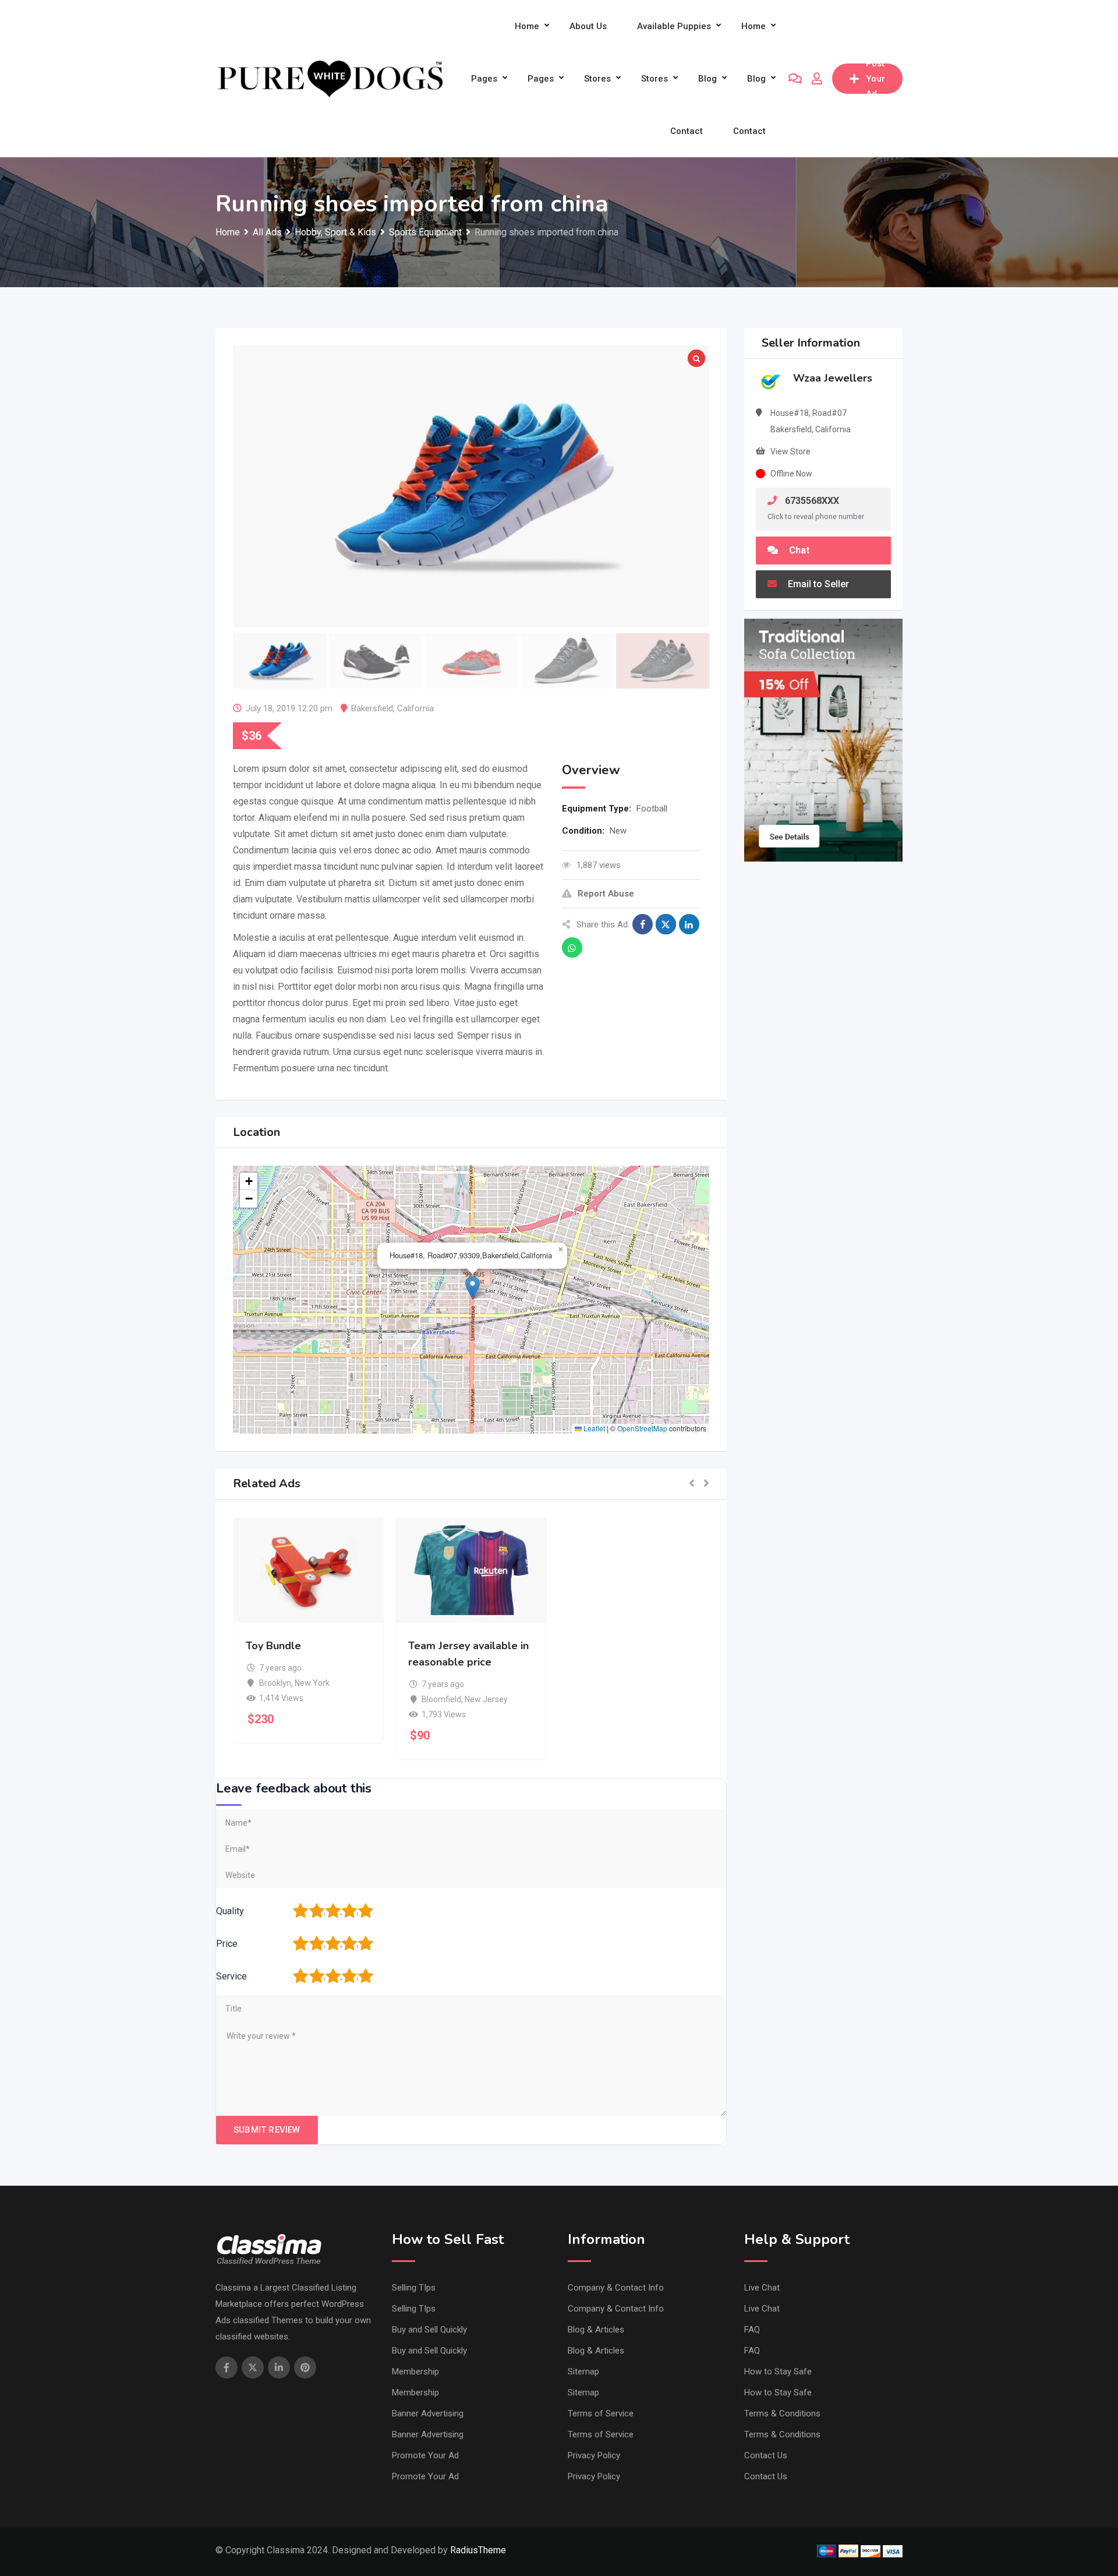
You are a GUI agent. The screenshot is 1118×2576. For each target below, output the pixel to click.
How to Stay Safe (778, 2372)
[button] (473, 1288)
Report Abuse (606, 894)
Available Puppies (674, 26)
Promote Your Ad (425, 2455)
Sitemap (583, 2372)
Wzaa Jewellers (833, 378)
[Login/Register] (817, 79)
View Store (790, 451)
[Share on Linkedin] (689, 924)
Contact (687, 131)
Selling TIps (414, 2288)
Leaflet (593, 1428)
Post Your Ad (875, 79)
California (415, 708)
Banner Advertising (428, 2413)
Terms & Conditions (782, 2413)
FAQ (752, 2330)
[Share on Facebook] (643, 924)
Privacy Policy (594, 2455)
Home (527, 26)
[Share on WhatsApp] (572, 948)
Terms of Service (601, 2413)
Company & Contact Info (616, 2288)
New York (312, 1683)
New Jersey (486, 1699)
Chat (798, 550)
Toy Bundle (273, 1646)
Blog (707, 79)
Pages (484, 79)
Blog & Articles (596, 2330)
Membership (415, 2372)
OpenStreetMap (642, 1428)
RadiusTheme (478, 2550)
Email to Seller (817, 584)
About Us (588, 26)
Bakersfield (372, 708)
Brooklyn (275, 1683)
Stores (597, 79)
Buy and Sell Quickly (429, 2330)
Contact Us (766, 2455)
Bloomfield (441, 1699)
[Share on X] (666, 924)
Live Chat (762, 2288)
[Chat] (795, 79)
